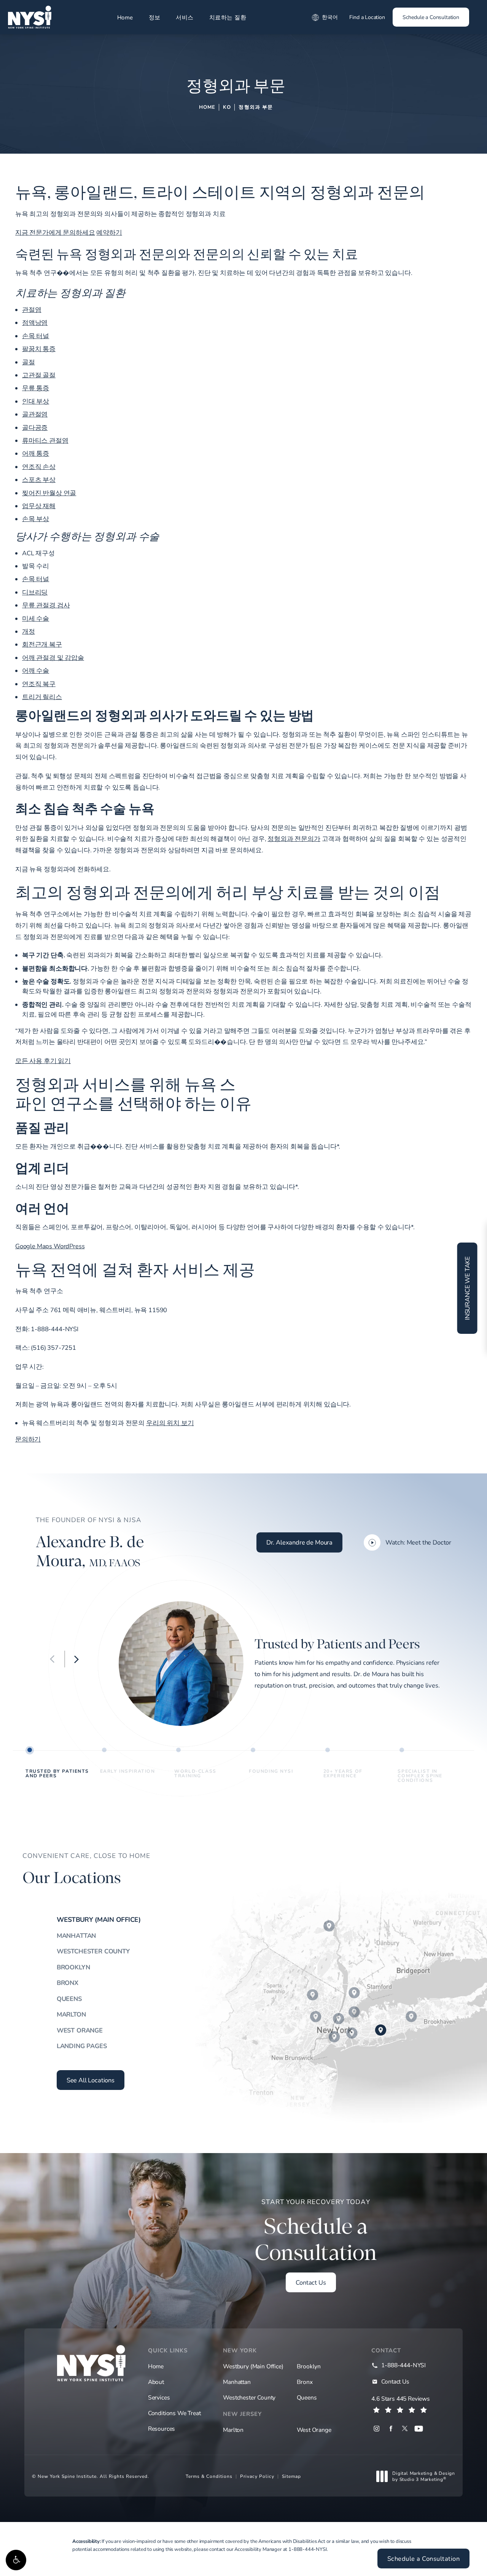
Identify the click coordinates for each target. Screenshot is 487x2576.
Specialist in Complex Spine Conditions (420, 1775)
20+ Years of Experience (343, 1773)
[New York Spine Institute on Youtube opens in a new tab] (419, 2429)
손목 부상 (36, 519)
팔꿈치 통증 (39, 349)
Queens (69, 1999)
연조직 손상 (39, 467)
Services (159, 2397)
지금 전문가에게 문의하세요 (55, 232)
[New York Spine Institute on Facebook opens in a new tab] (391, 2429)
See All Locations (91, 2080)
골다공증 (35, 427)
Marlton (71, 2014)
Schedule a (316, 2231)
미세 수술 (36, 618)
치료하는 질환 (228, 17)
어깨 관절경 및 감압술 (53, 658)
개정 (29, 631)
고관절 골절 (39, 375)
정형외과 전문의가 (294, 839)
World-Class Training (195, 1773)
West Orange (80, 2030)
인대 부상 (36, 401)
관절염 (32, 310)
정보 (155, 17)
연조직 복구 (39, 684)
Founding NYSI (271, 1771)
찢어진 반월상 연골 (49, 493)
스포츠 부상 (39, 480)
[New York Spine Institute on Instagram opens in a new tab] (376, 2429)
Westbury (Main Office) (99, 1920)
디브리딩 (35, 592)
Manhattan (76, 1936)
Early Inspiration (128, 1771)
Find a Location (367, 17)
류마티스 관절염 (45, 440)
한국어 (330, 17)
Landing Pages (82, 2046)
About (156, 2382)
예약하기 (109, 232)
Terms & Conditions (209, 2476)
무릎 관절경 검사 (46, 605)
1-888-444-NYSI (308, 2549)
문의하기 (28, 1439)
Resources (162, 2428)
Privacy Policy (257, 2476)
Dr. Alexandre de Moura (299, 1542)
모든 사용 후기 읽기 (43, 1061)
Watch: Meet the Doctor (418, 1542)
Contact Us (311, 2282)
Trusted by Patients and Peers (57, 1773)
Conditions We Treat (174, 2413)
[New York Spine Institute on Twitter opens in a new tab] (405, 2429)
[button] (16, 2560)
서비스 (185, 17)
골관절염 (35, 414)
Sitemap (291, 2476)
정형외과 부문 (256, 107)
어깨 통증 (36, 453)
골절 (29, 362)
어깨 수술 (36, 671)
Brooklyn (73, 1967)
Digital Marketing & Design (423, 2476)
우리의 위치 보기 (170, 1423)
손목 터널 (36, 336)
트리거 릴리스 (42, 697)
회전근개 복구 (42, 644)
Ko (227, 107)
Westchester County (93, 1951)
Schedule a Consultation (431, 17)
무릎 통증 (36, 388)
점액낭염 (35, 323)
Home (125, 17)
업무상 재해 (39, 506)
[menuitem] (376, 2429)
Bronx (68, 1983)
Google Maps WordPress (50, 1246)
